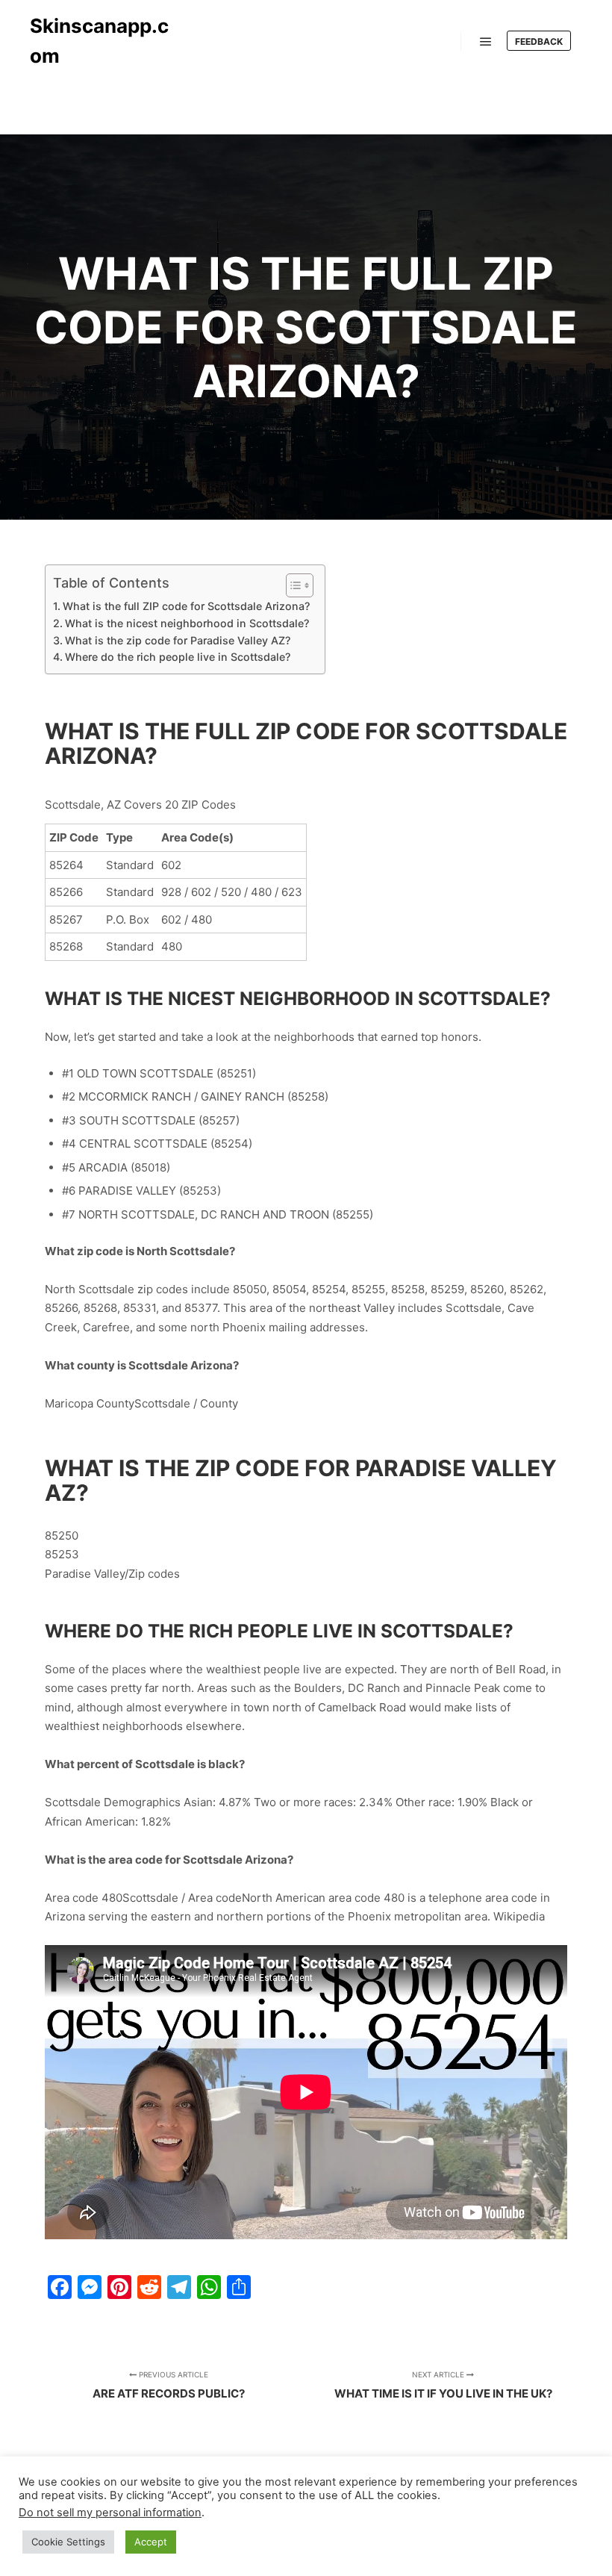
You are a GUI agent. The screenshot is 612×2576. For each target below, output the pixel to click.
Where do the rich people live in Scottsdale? (178, 657)
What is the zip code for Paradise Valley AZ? (178, 640)
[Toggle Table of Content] (292, 585)
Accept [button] (151, 2542)
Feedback (539, 41)
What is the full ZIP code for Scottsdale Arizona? (186, 606)
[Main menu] (486, 42)
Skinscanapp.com (99, 41)
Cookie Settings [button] (68, 2542)
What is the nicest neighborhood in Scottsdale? (187, 623)
